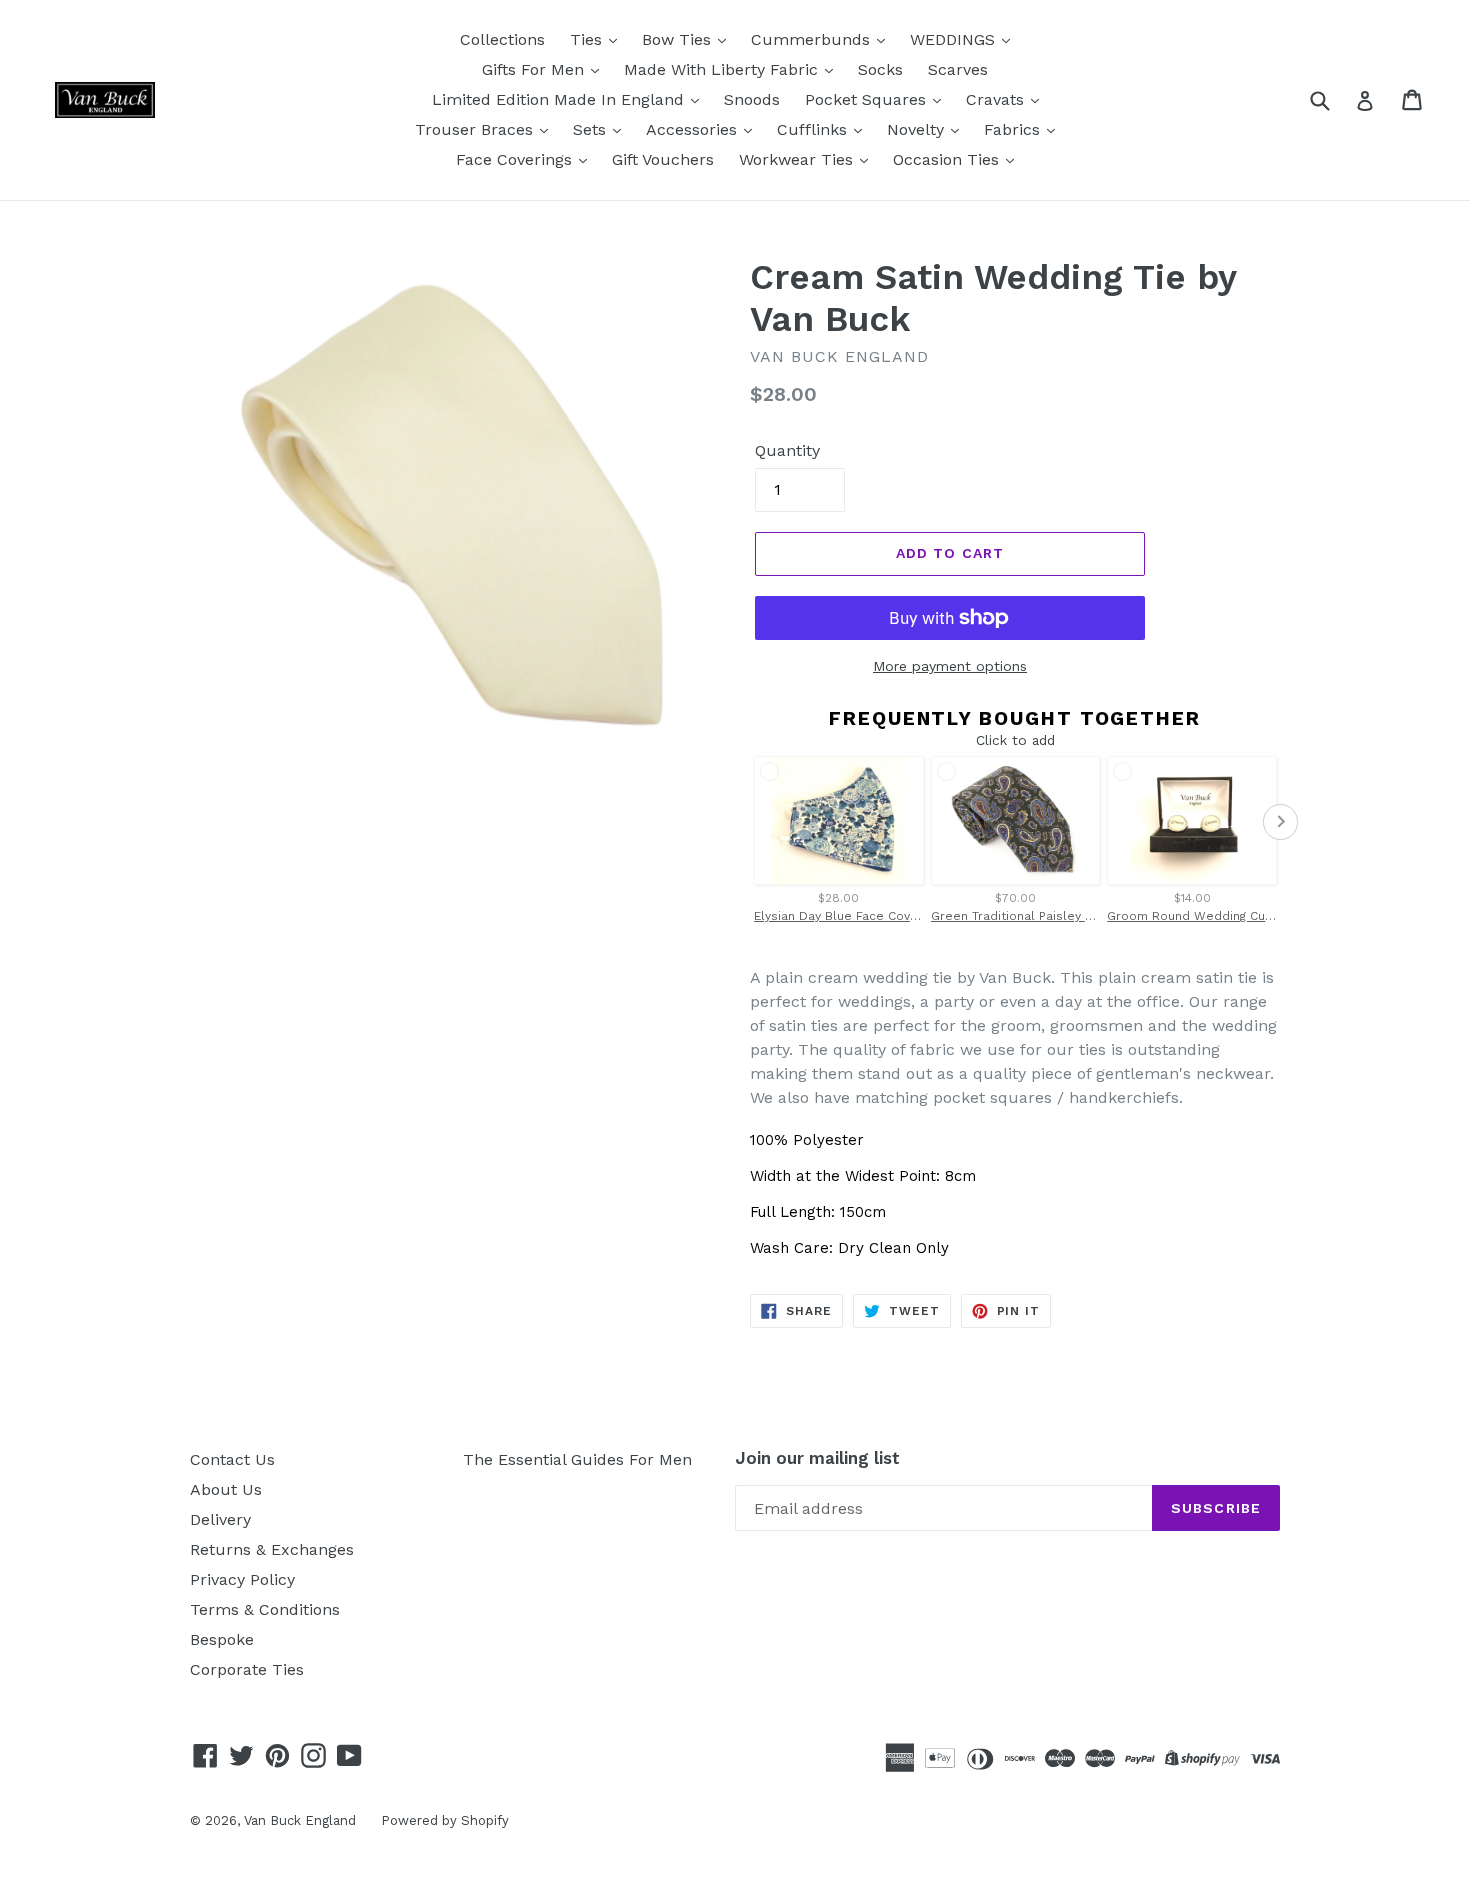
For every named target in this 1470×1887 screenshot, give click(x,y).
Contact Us (232, 1459)
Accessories (694, 129)
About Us (226, 1489)
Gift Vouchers (663, 159)
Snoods (752, 99)
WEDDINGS (955, 39)
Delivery (220, 1519)
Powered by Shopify (445, 1820)
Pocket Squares (868, 99)
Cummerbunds (813, 39)
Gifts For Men (535, 69)
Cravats (997, 99)
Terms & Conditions (265, 1609)
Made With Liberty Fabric (723, 69)
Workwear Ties (798, 159)
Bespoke (222, 1639)
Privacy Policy (242, 1579)
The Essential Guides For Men (577, 1459)
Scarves (958, 69)
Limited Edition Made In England (560, 99)
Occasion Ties (948, 159)
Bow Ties (679, 39)
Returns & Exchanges (272, 1549)
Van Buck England (300, 1820)
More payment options (950, 666)
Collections (502, 39)
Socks (880, 69)
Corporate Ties (247, 1669)
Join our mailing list (817, 1458)
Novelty (918, 129)
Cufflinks (814, 129)
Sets (592, 129)
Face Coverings (516, 159)
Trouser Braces (476, 129)
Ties (588, 39)
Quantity (787, 450)
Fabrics (1014, 129)
